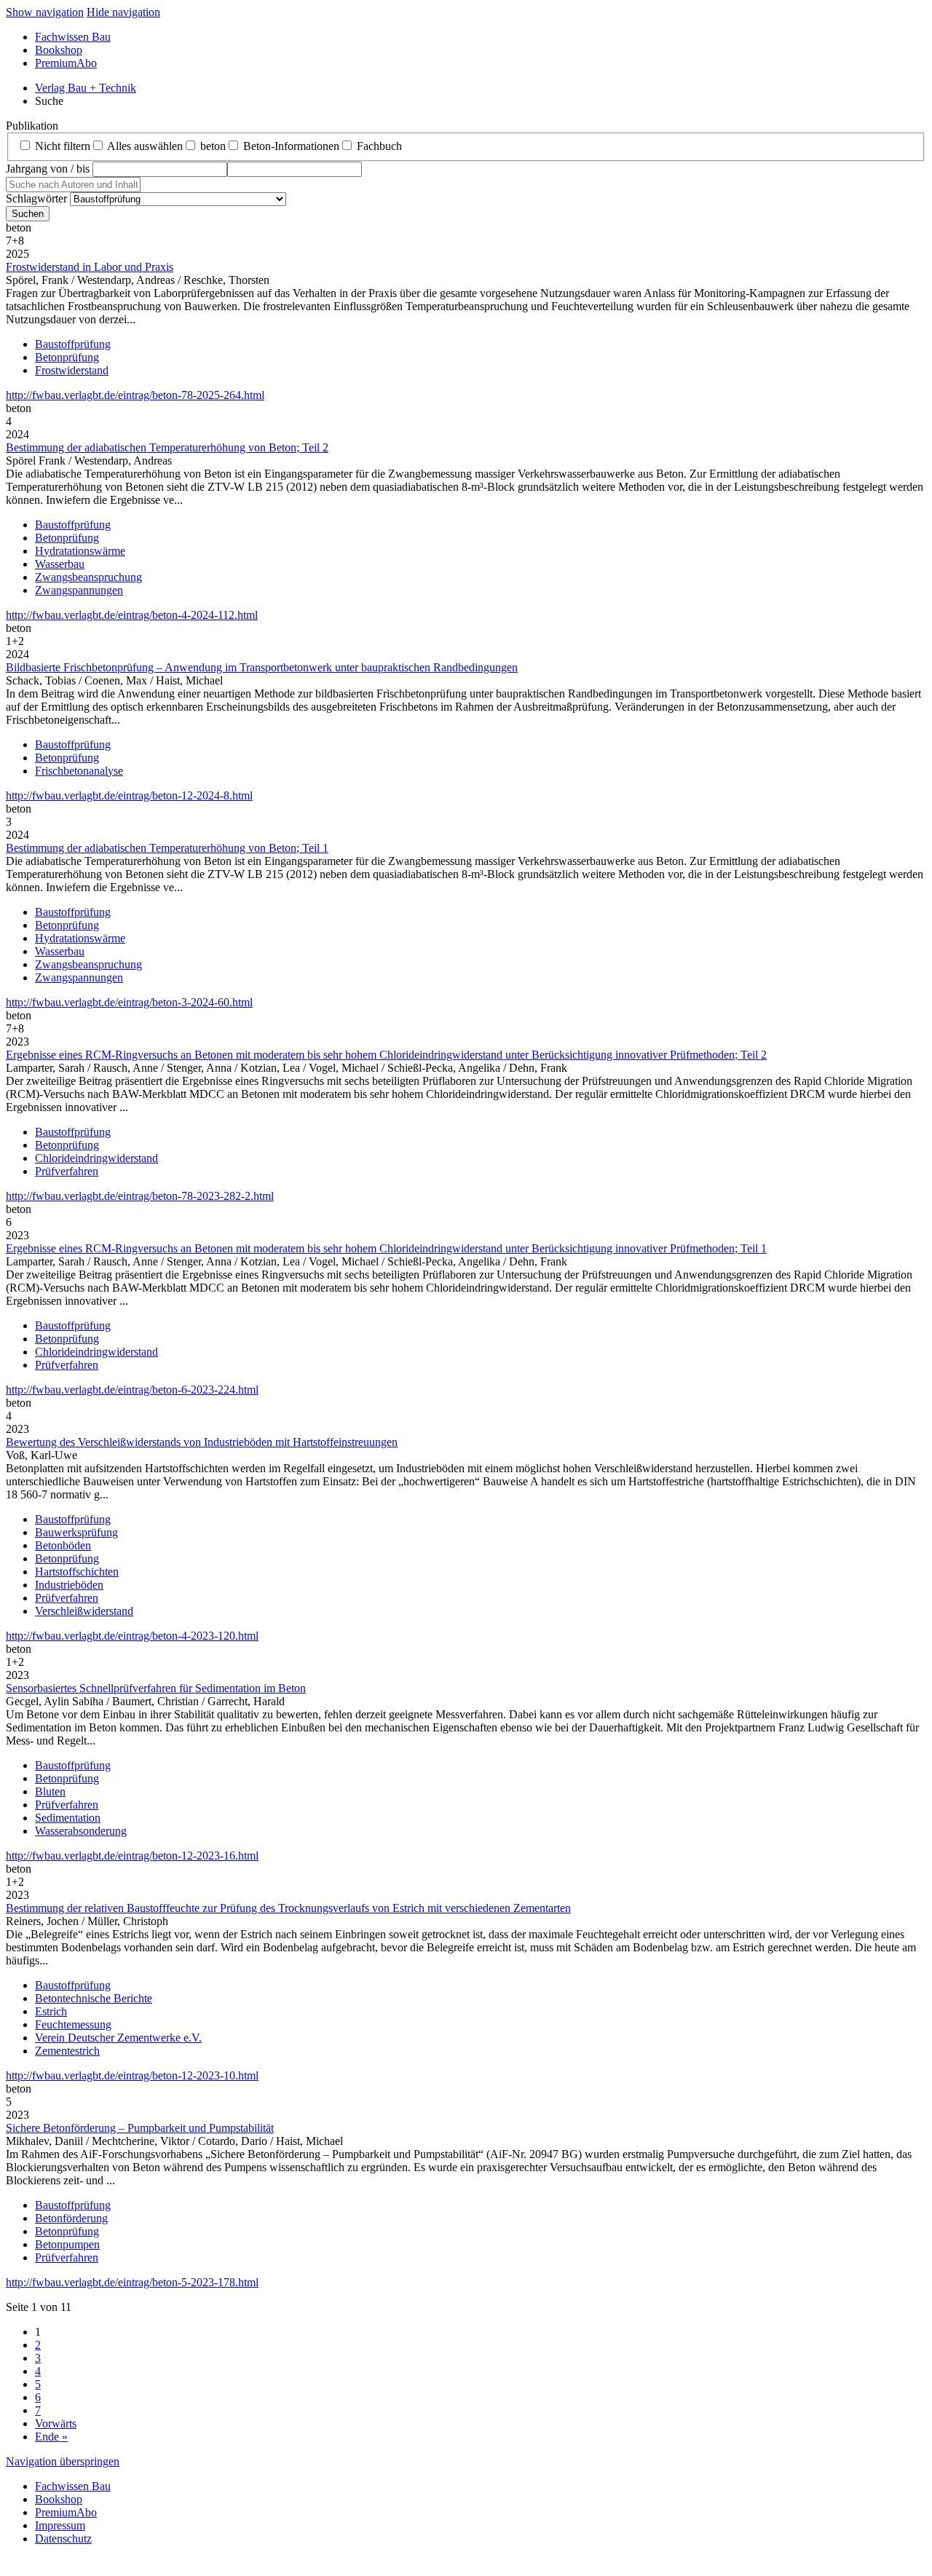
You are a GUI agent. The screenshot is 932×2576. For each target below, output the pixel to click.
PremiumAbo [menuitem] (66, 63)
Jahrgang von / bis (48, 169)
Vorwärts (56, 2423)
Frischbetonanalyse (79, 771)
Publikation (32, 126)
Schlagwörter (36, 198)
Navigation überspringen (63, 2461)
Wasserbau (60, 564)
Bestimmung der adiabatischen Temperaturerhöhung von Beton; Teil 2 (167, 447)
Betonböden (63, 1545)
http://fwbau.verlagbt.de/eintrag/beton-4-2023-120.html (132, 1636)
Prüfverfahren (67, 1171)
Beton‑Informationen (291, 146)
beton (213, 146)
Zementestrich (67, 2051)
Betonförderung (71, 2218)
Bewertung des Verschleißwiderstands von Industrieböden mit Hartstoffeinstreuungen (202, 1442)
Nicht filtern (63, 146)
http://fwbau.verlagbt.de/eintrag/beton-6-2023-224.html (132, 1390)
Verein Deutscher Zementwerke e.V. (118, 2038)
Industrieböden (69, 1585)
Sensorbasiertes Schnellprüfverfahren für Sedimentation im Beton (156, 1688)
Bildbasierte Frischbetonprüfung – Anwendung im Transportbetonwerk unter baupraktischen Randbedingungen (262, 667)
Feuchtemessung (73, 2024)
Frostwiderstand (72, 370)
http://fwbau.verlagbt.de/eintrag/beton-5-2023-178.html (132, 2282)
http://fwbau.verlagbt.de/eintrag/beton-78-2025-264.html (135, 395)
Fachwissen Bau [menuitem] (73, 37)
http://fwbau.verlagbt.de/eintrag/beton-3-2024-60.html (129, 1002)
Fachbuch (379, 146)
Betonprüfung (67, 357)
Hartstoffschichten (77, 1572)
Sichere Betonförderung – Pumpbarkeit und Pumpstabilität (140, 2128)
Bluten (50, 1791)
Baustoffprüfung (73, 344)
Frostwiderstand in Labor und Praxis (90, 267)
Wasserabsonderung (81, 1831)
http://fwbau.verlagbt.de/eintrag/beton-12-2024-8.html (129, 795)
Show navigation (45, 12)
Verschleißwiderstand (84, 1611)
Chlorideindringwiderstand (96, 1158)
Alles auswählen (145, 146)
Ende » (51, 2437)
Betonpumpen (67, 2244)
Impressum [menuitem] (60, 2525)
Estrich (51, 2011)
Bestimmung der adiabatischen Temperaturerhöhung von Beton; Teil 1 (167, 848)
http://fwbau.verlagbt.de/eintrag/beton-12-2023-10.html (132, 2075)
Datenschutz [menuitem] (63, 2539)
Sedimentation (68, 1818)
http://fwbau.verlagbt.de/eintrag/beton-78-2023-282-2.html (140, 1196)
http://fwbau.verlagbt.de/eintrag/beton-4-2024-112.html (132, 615)
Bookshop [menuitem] (59, 50)
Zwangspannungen (79, 590)
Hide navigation (123, 12)
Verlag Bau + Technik (86, 88)
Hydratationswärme (80, 551)
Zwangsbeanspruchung (88, 577)
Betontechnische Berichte (94, 1998)
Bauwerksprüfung (76, 1532)
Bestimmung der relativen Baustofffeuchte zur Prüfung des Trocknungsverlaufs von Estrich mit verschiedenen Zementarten (288, 1908)
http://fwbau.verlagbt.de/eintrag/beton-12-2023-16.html (132, 1856)
